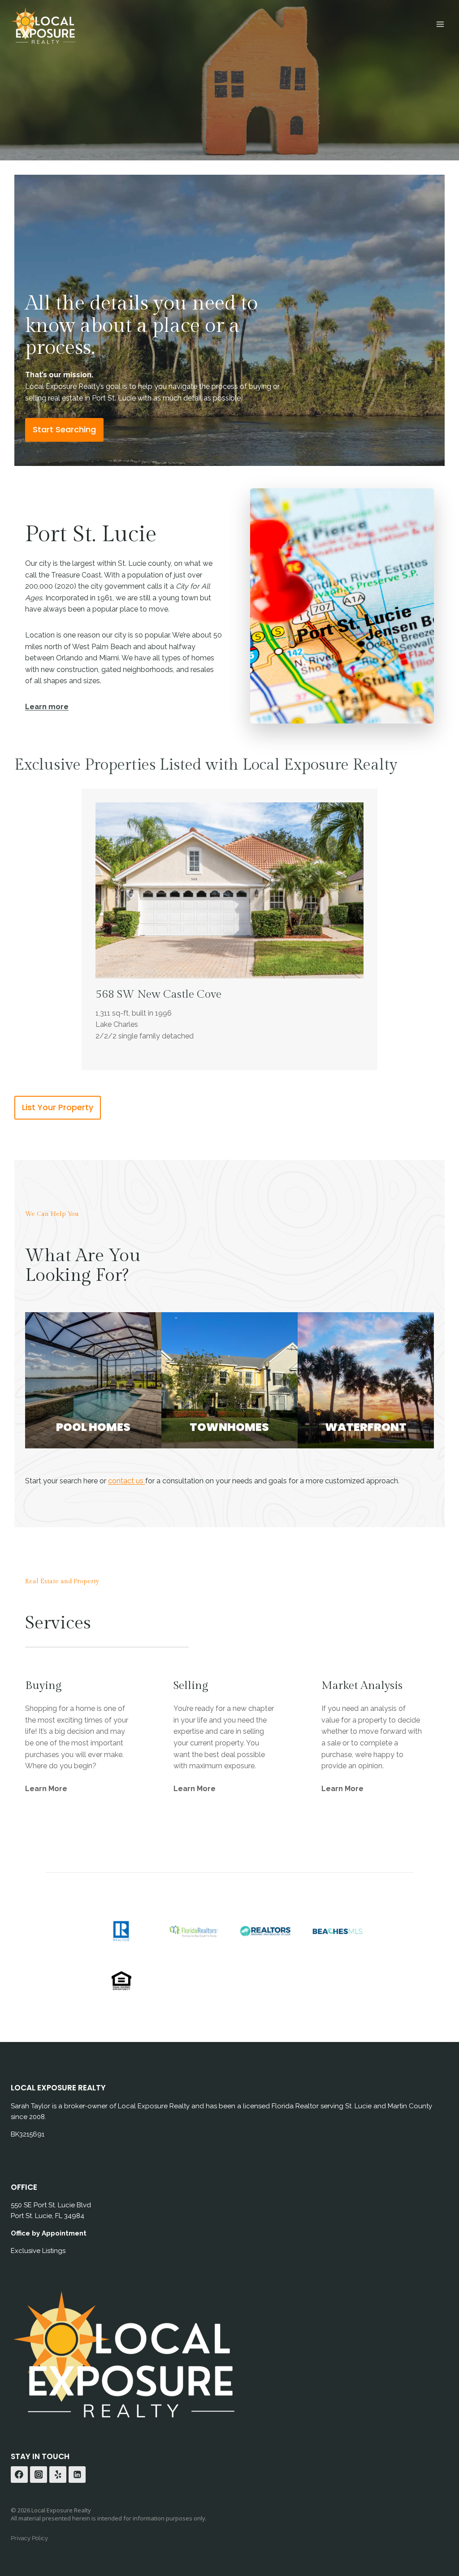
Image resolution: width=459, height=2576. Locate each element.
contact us (127, 1481)
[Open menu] (440, 24)
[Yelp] (58, 2475)
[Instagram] (39, 2475)
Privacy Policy (29, 2538)
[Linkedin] (77, 2475)
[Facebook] (19, 2475)
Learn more (47, 707)
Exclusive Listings (38, 2251)
